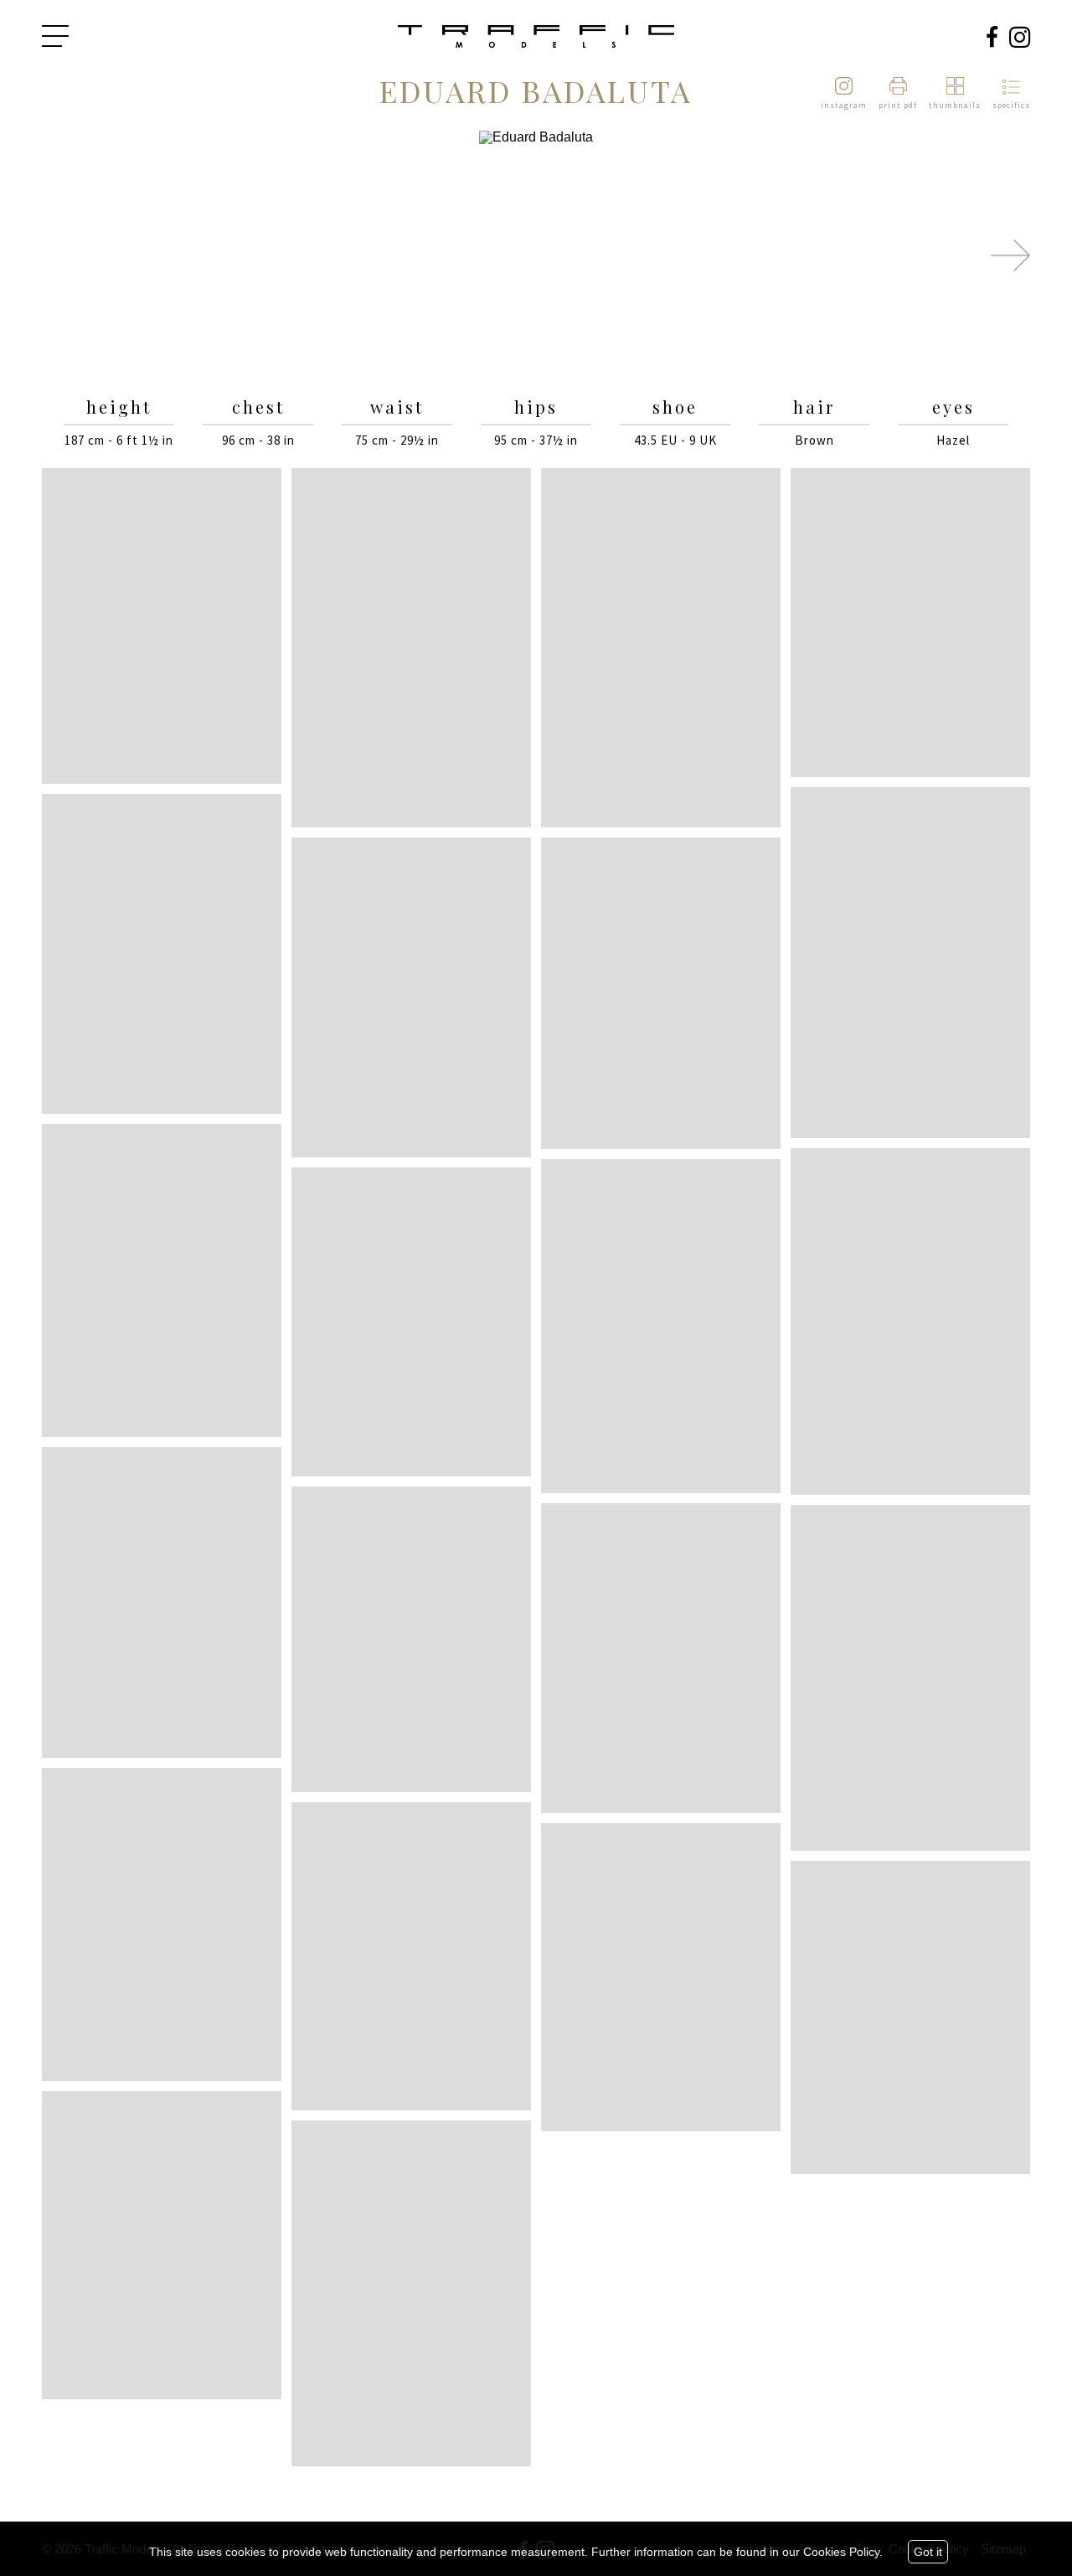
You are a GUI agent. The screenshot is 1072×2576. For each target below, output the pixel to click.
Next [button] (1010, 255)
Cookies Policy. (843, 2552)
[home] (536, 38)
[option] (536, 256)
